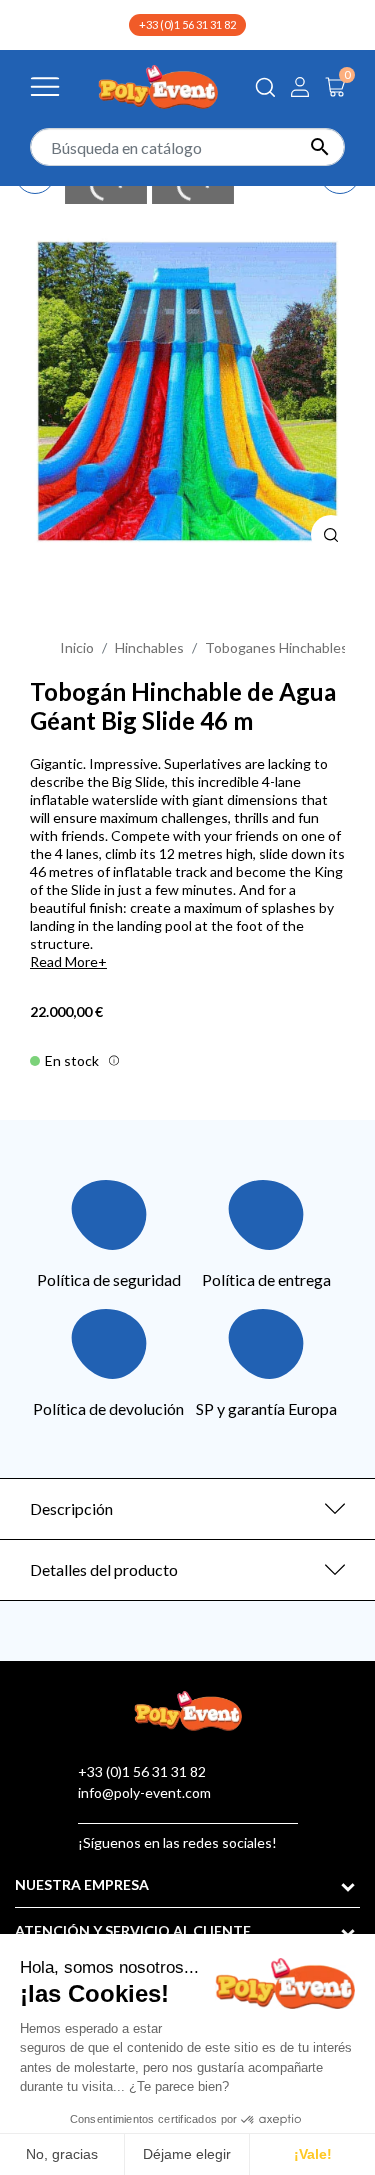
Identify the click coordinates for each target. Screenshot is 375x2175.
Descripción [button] (71, 1508)
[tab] (187, 1509)
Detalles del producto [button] (104, 1569)
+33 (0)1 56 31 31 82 (187, 24)
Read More (64, 961)
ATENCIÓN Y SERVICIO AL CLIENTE (133, 1930)
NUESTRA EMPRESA (82, 1884)
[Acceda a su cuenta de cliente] (300, 87)
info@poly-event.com (144, 1792)
